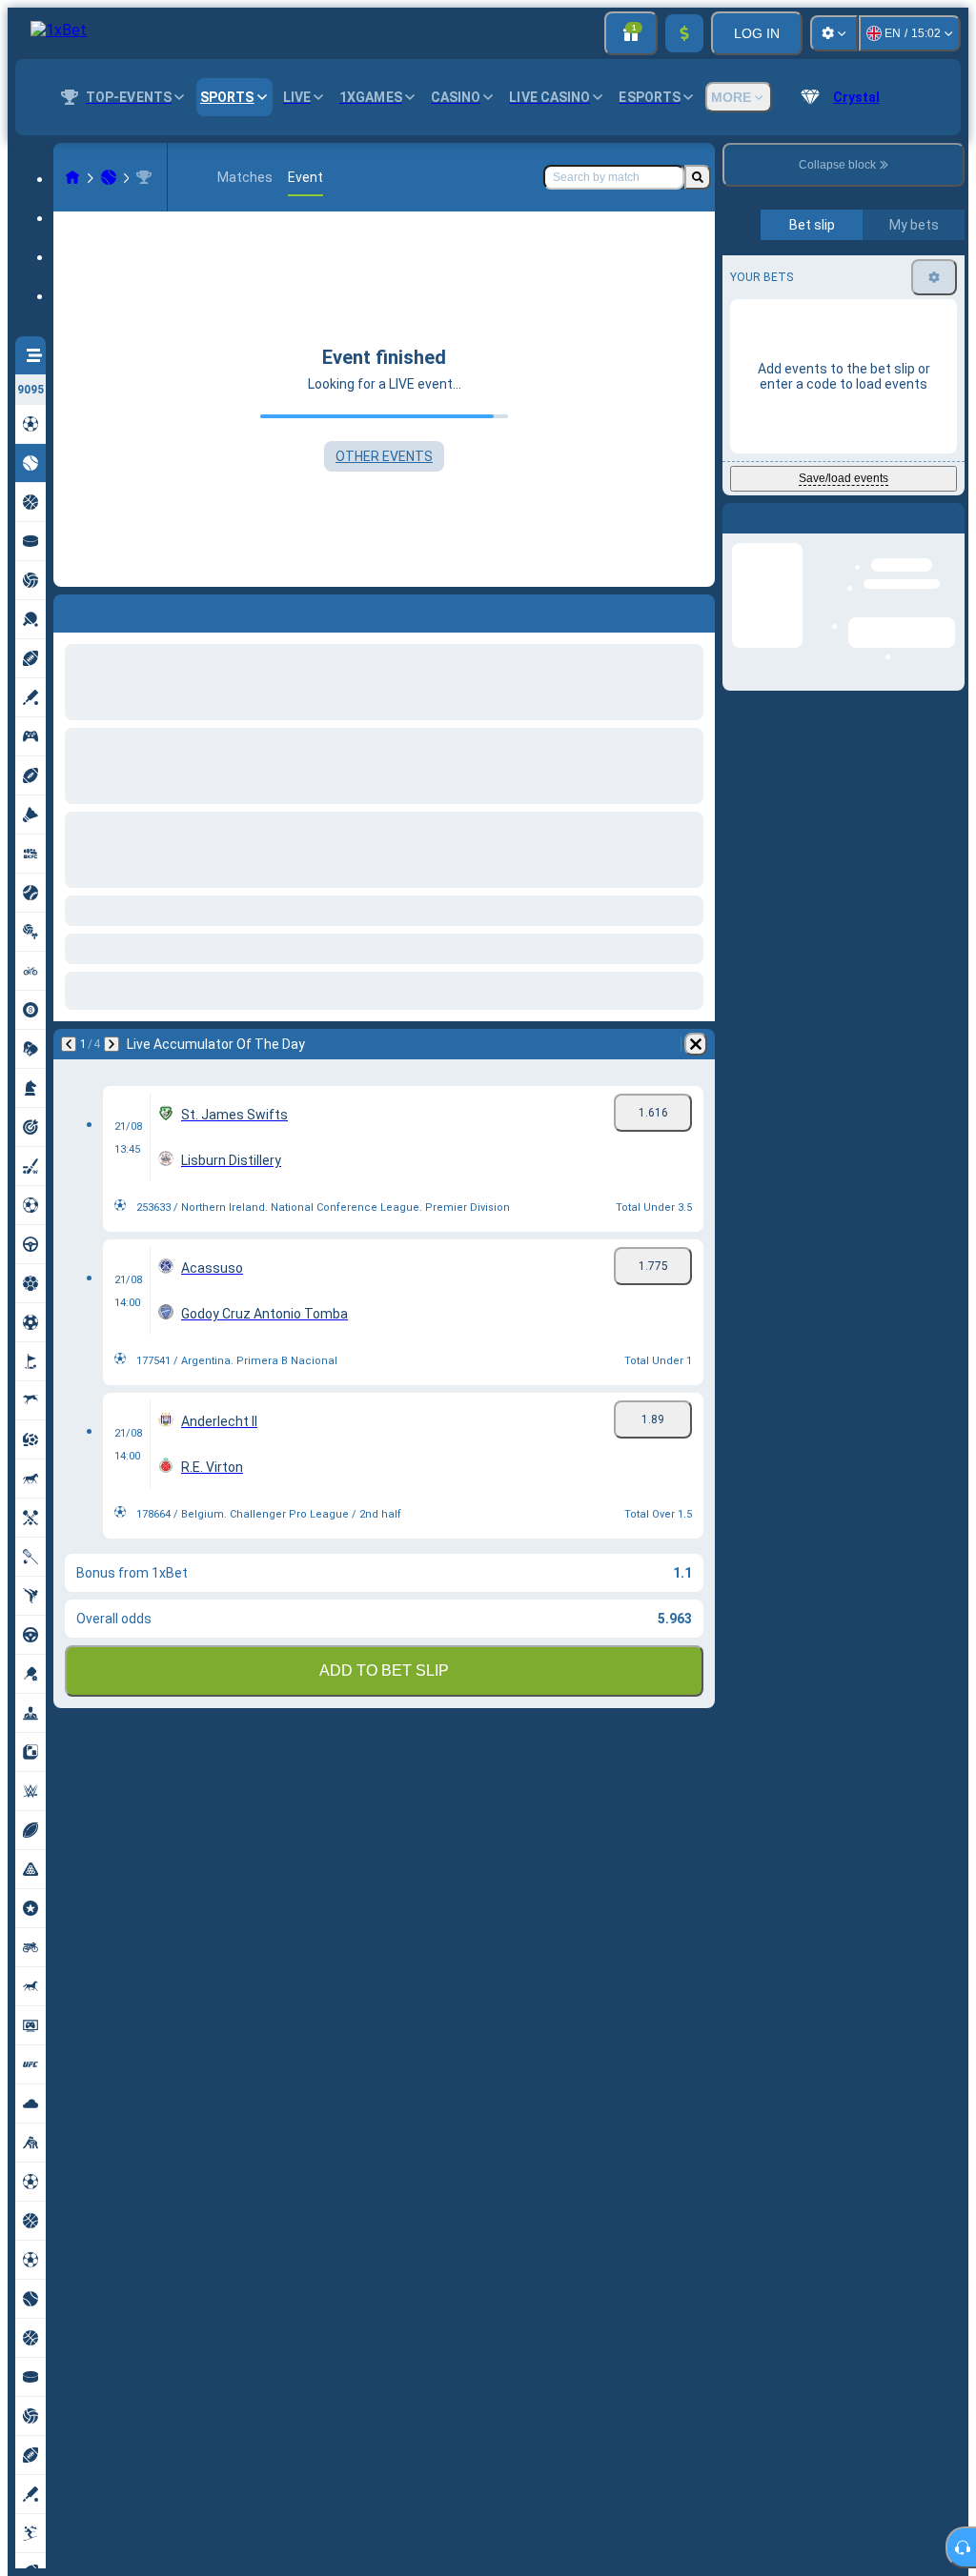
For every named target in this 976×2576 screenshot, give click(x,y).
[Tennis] (109, 177)
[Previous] (69, 610)
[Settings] (834, 33)
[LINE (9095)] (72, 177)
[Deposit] (684, 33)
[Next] (112, 610)
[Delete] (696, 610)
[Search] (698, 177)
